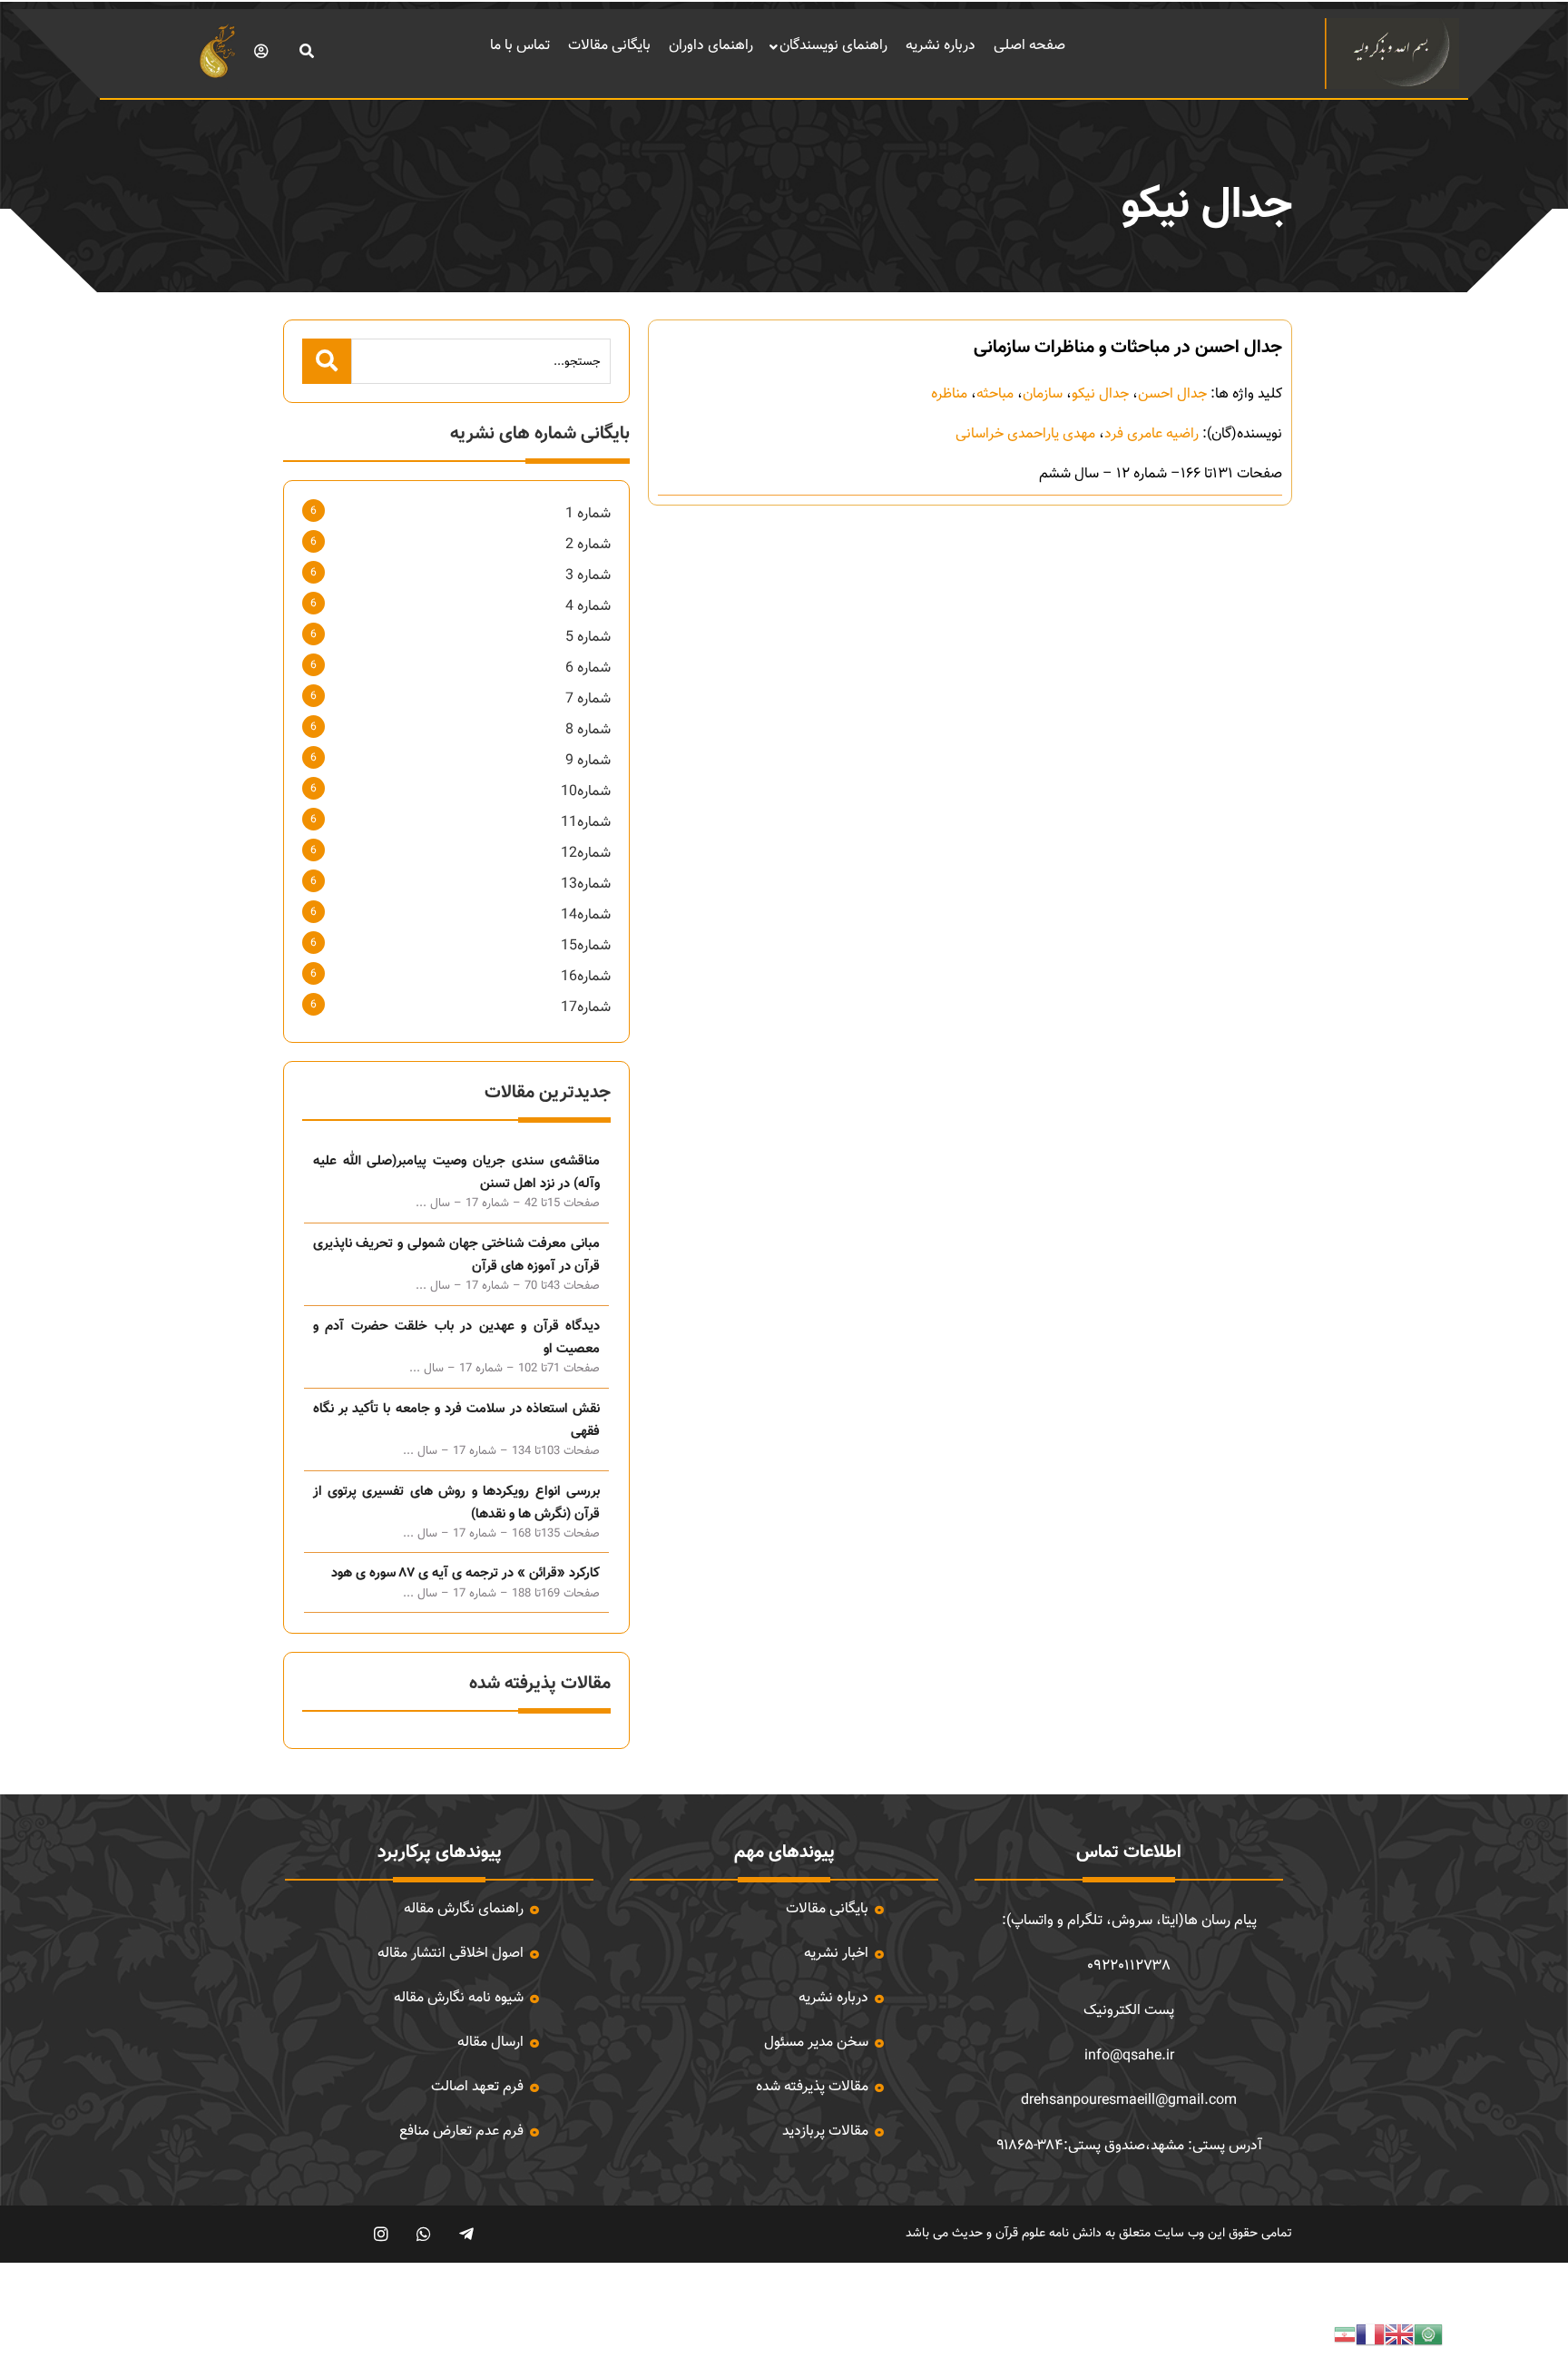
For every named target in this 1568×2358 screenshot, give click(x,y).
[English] (1399, 2335)
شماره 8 (588, 730)
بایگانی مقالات (609, 46)
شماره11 (586, 823)
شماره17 (586, 1008)
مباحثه (995, 394)
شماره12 (586, 854)
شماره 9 (588, 761)
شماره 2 (588, 545)
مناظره (949, 394)
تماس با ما (520, 46)
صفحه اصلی (1029, 46)
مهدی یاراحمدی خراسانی (1025, 434)
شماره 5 (588, 638)
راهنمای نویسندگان (833, 46)
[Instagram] (381, 2234)
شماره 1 (588, 514)
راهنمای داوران (711, 46)
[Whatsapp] (423, 2234)
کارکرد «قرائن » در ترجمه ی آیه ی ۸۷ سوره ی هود (465, 1573)
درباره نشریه (941, 46)
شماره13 (586, 884)
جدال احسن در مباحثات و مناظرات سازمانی (1128, 348)
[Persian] (1345, 2335)
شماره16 (586, 977)
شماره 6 (588, 668)
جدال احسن (1172, 394)
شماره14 (586, 915)
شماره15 (586, 946)
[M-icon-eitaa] (295, 2234)
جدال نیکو (1100, 394)
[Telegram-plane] (466, 2234)
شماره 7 (588, 699)
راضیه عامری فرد (1151, 434)
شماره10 (586, 792)
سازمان (1043, 394)
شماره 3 (588, 576)
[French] (1370, 2335)
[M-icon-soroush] (338, 2234)
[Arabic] (1428, 2335)
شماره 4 (588, 607)
